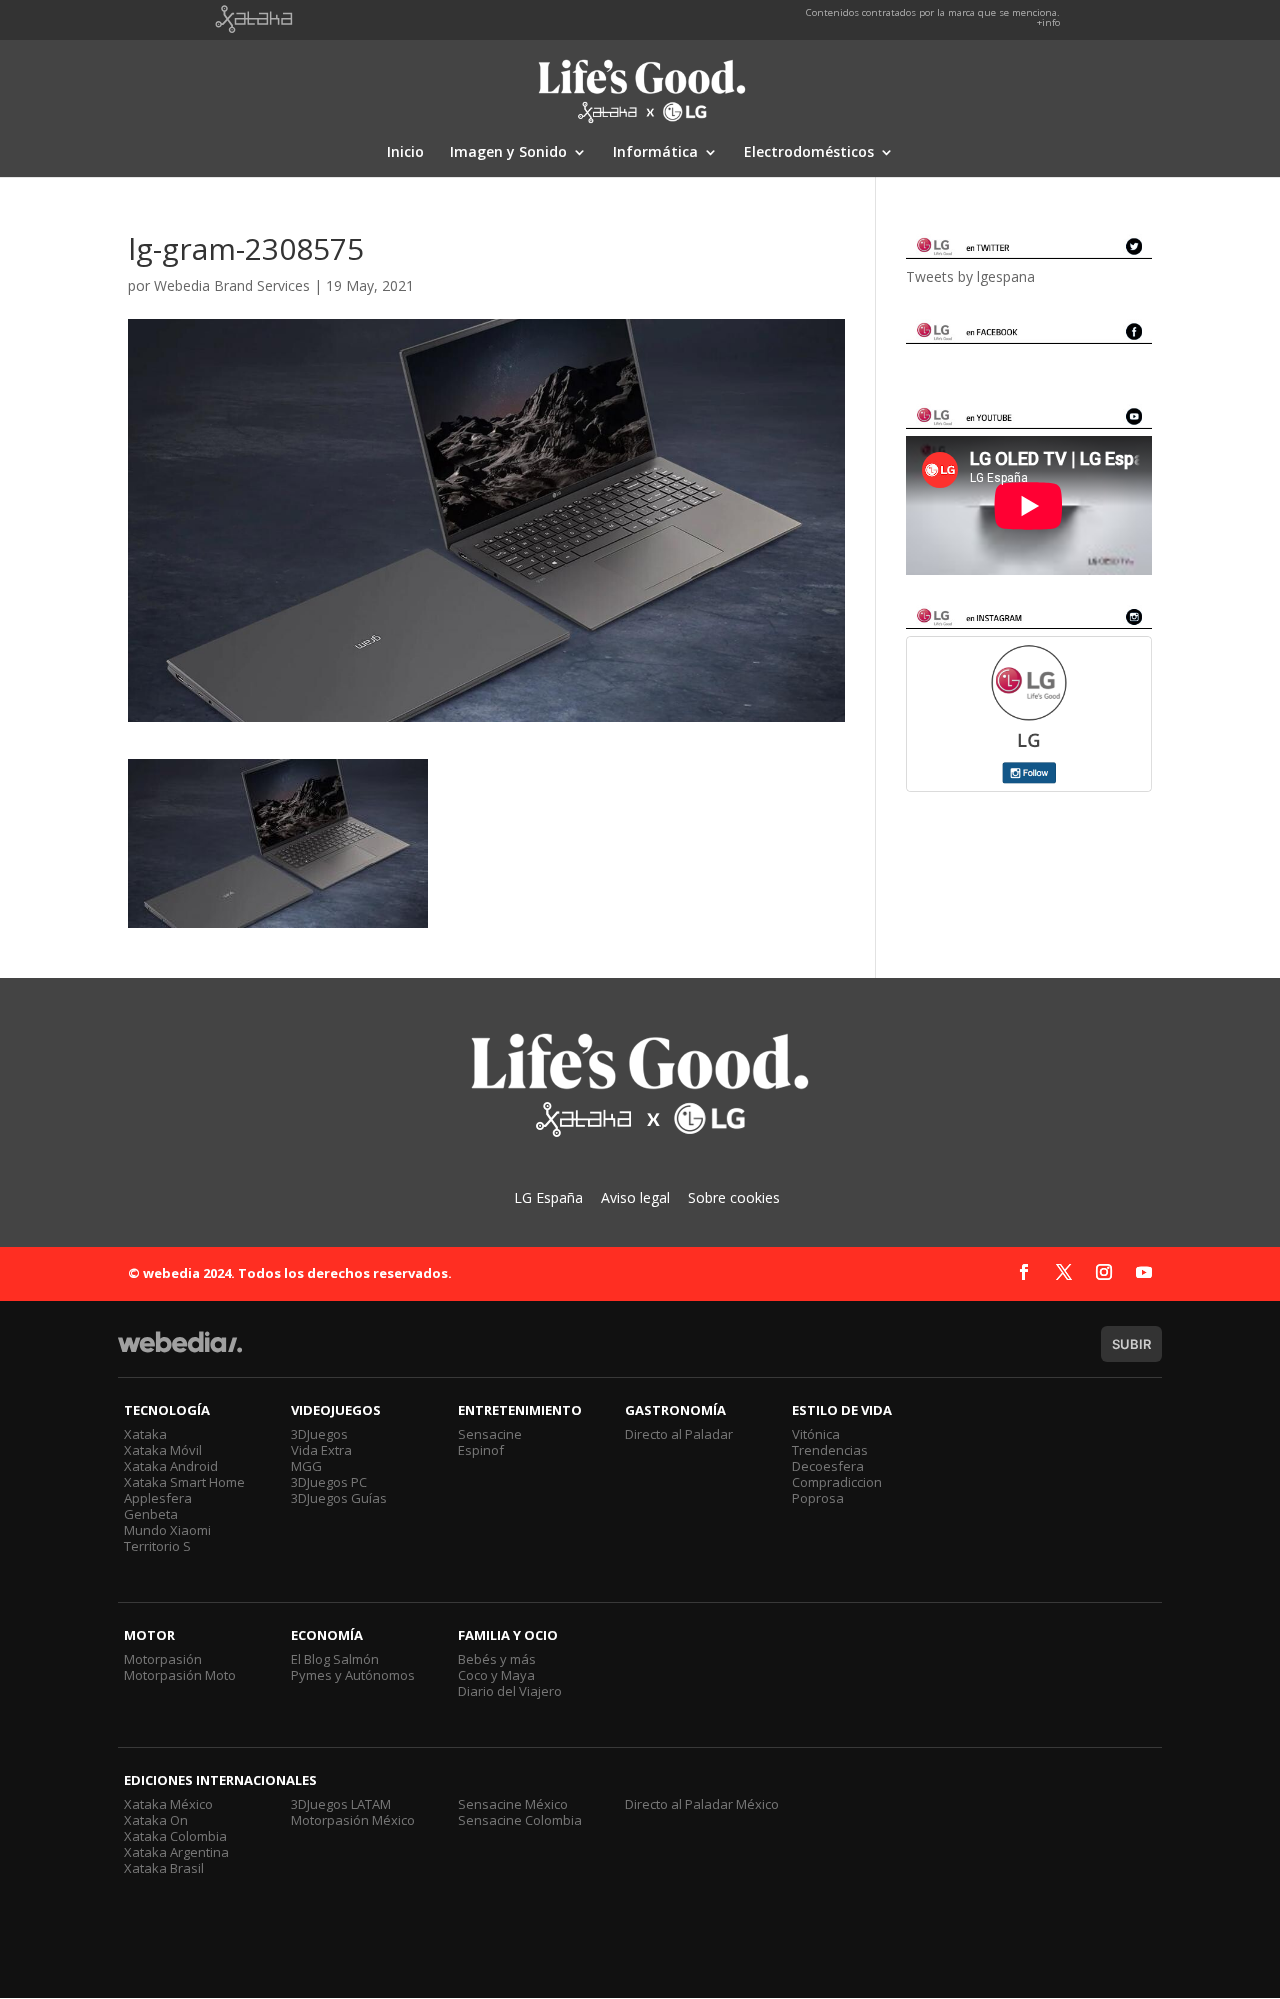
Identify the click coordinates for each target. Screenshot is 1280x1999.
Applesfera (158, 1498)
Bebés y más (497, 1659)
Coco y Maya (496, 1675)
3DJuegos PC (329, 1482)
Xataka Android (171, 1466)
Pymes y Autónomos (353, 1675)
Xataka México (168, 1804)
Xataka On (156, 1820)
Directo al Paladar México (702, 1804)
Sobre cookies (734, 1197)
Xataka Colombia (175, 1836)
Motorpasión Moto (180, 1675)
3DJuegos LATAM (341, 1804)
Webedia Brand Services (232, 285)
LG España (548, 1197)
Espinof (481, 1450)
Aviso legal (635, 1197)
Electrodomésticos (809, 153)
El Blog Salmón (335, 1659)
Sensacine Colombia (520, 1820)
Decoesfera (828, 1466)
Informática (655, 153)
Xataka (145, 1434)
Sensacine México (513, 1804)
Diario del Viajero (510, 1691)
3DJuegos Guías (339, 1498)
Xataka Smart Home (184, 1482)
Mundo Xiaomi (167, 1530)
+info (1048, 22)
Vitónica (816, 1434)
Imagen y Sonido (508, 153)
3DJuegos (319, 1434)
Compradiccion (837, 1482)
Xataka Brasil (164, 1868)
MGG (306, 1466)
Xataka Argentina (176, 1852)
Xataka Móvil (163, 1450)
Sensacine (490, 1434)
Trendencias (830, 1450)
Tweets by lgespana (970, 276)
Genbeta (151, 1514)
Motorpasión (163, 1659)
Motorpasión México (353, 1820)
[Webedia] (180, 1351)
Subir (1131, 1344)
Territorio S (157, 1546)
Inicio (405, 153)
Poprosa (818, 1498)
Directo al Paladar (679, 1434)
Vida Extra (321, 1450)
